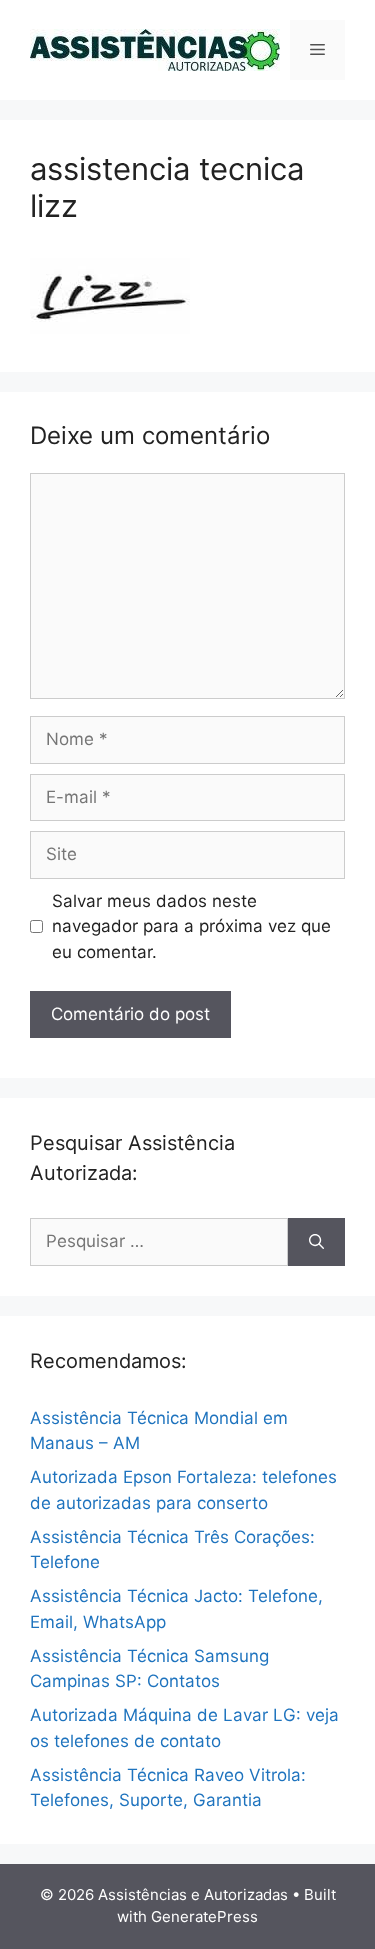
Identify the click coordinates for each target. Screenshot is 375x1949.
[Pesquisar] (316, 1242)
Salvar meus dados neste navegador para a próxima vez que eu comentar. (191, 926)
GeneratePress (204, 1916)
